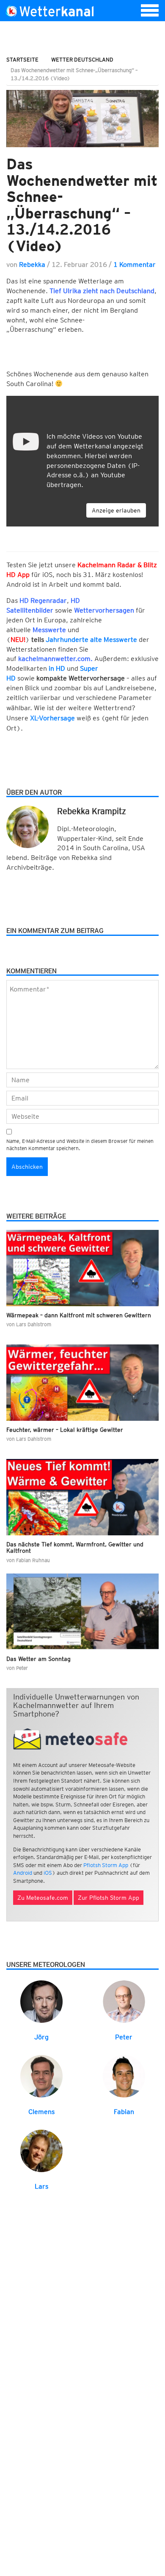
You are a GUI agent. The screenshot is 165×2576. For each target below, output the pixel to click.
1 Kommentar (135, 265)
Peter (124, 2037)
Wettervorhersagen (104, 610)
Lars (41, 2186)
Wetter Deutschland (82, 60)
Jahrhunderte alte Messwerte (91, 640)
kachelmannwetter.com (54, 659)
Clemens (41, 2112)
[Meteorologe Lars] (41, 2150)
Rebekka (32, 265)
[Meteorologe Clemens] (41, 2076)
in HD (57, 668)
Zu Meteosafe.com (43, 1898)
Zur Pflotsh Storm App (109, 1898)
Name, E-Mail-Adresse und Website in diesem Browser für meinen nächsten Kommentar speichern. (80, 1145)
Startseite (22, 60)
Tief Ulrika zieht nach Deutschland (102, 291)
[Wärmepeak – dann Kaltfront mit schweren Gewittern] (82, 1268)
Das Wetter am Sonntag (38, 1659)
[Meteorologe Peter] (124, 2001)
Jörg (41, 2037)
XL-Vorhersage (52, 718)
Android (23, 1873)
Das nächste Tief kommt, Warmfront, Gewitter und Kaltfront (75, 1547)
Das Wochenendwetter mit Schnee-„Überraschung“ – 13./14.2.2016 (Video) (82, 205)
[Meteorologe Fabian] (124, 2076)
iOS (48, 1873)
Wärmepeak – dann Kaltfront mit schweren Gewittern (79, 1315)
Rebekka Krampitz (92, 811)
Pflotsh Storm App (106, 1865)
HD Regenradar (43, 601)
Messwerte (49, 630)
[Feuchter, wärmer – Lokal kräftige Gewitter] (82, 1383)
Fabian (124, 2112)
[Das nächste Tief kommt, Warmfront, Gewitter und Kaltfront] (82, 1497)
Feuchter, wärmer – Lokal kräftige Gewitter (65, 1430)
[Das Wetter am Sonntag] (82, 1612)
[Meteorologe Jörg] (41, 2001)
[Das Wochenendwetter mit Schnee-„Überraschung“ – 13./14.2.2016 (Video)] (82, 119)
